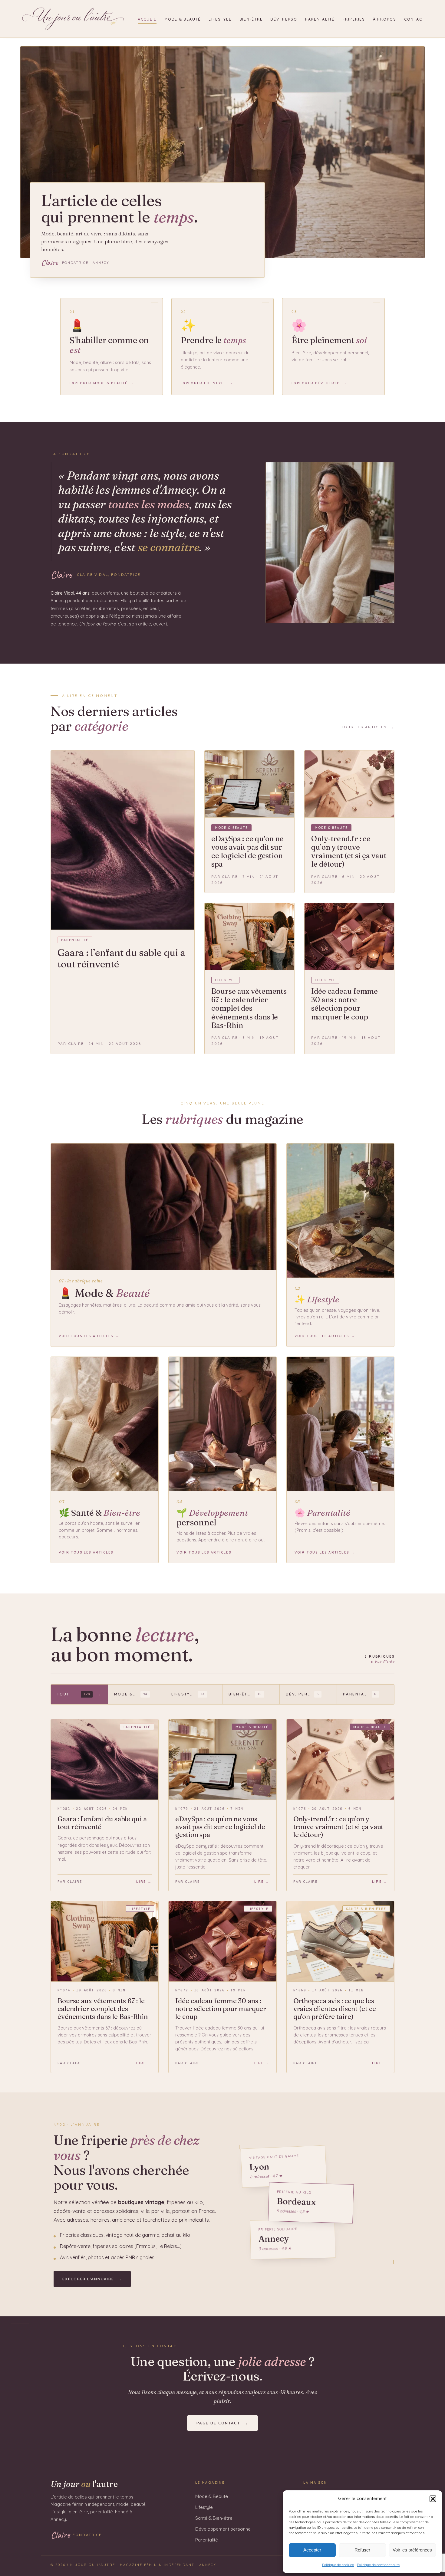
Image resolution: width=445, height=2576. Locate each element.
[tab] (79, 1694)
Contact (414, 19)
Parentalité (320, 19)
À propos (385, 19)
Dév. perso (284, 19)
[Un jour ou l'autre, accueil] (73, 19)
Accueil (147, 19)
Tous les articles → (368, 727)
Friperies (354, 19)
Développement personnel (223, 2529)
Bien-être (251, 19)
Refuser (362, 2550)
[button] (433, 2499)
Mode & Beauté (183, 19)
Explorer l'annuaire (92, 2279)
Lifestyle (220, 19)
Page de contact (222, 2423)
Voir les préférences (412, 2550)
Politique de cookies (338, 2565)
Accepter (312, 2550)
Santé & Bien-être (214, 2518)
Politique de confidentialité (378, 2565)
